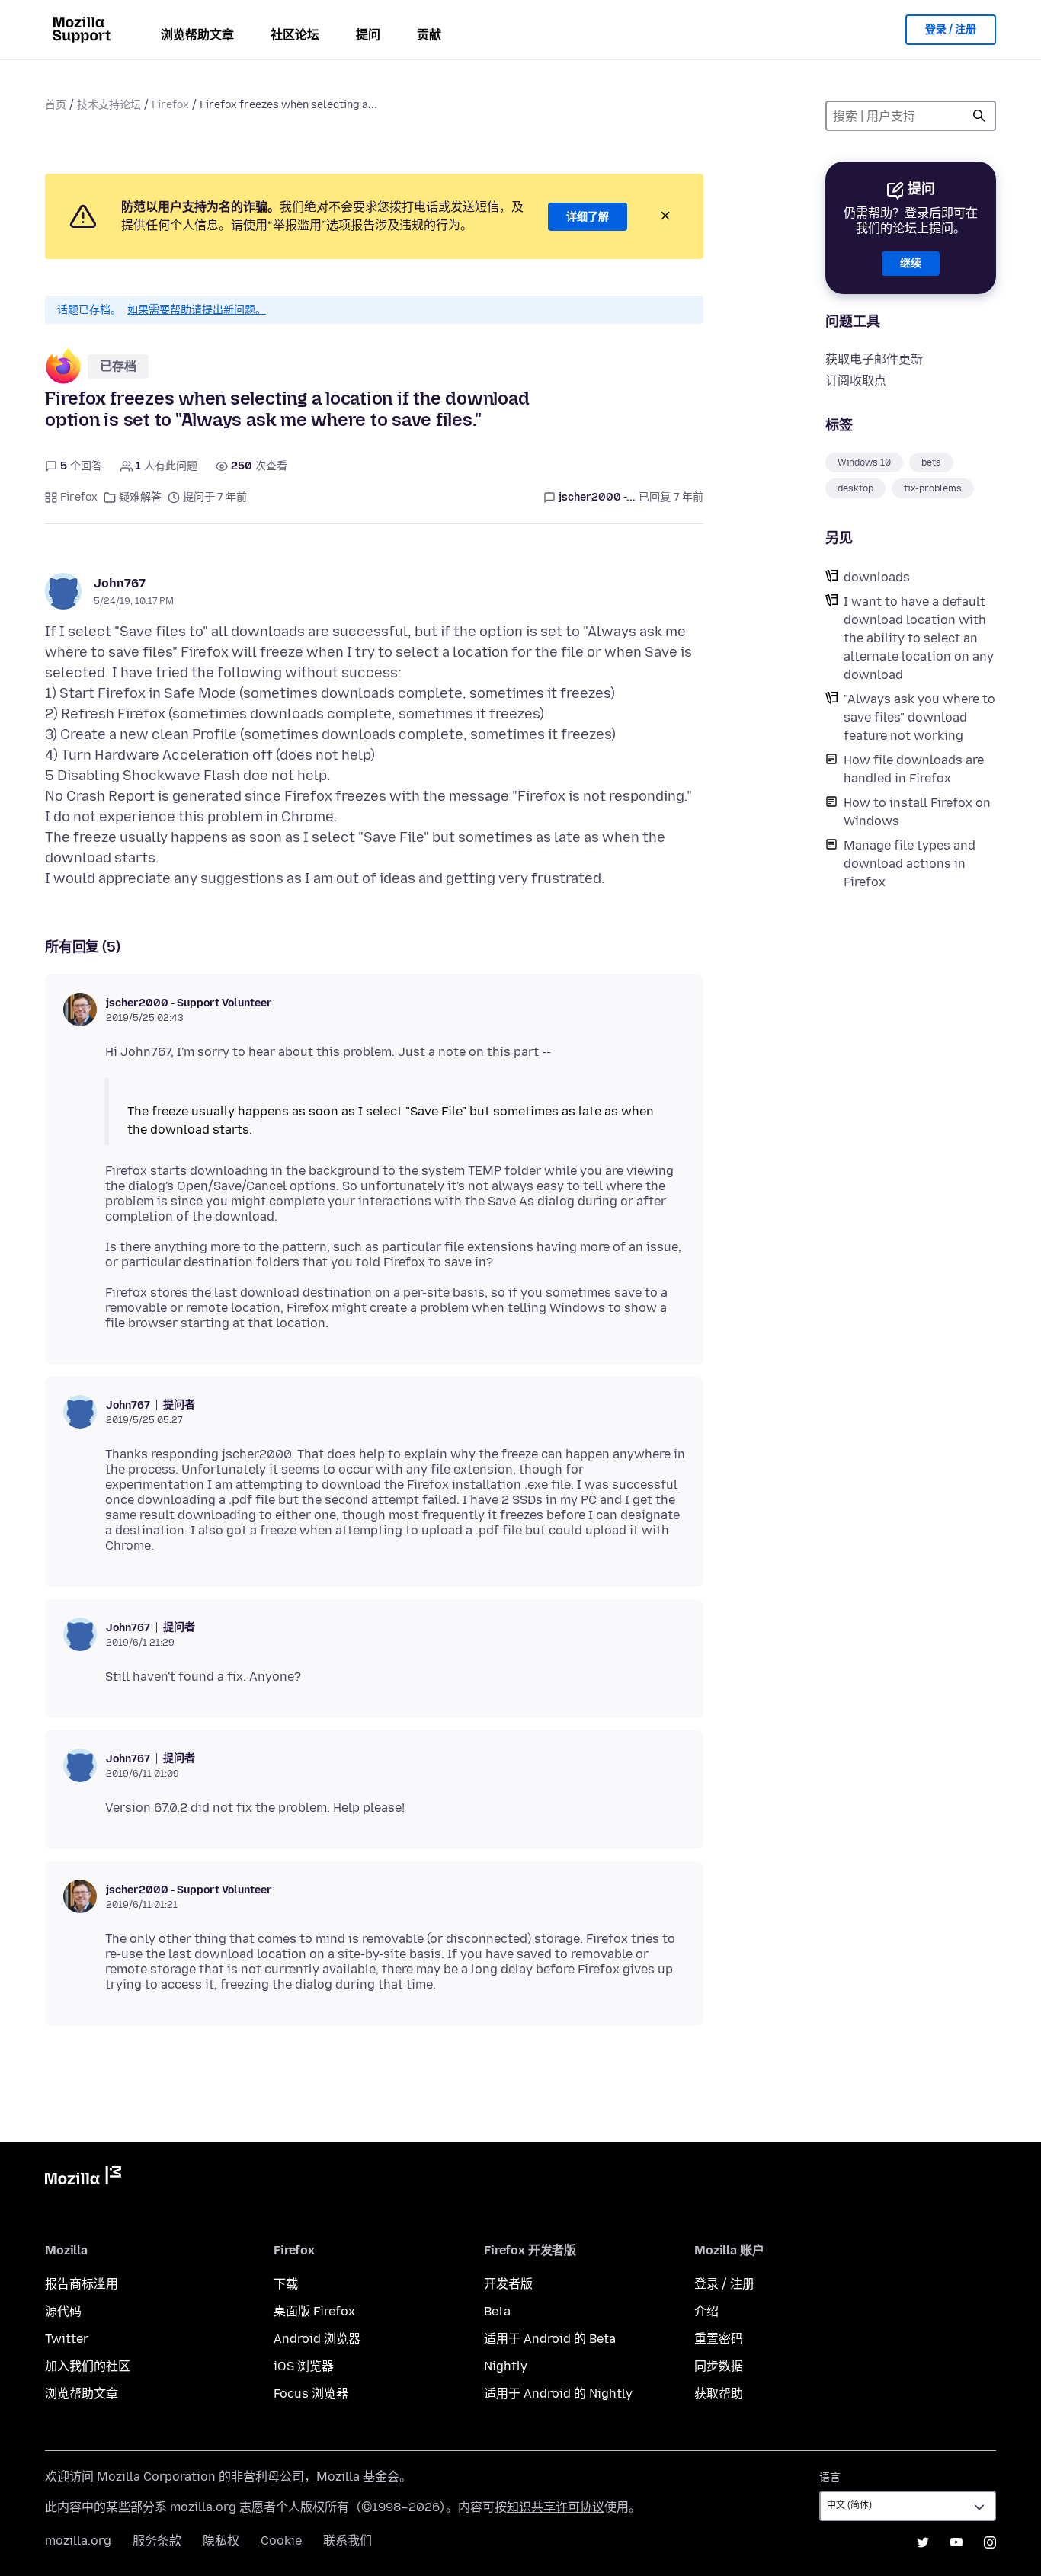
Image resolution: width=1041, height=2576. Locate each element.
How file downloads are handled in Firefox (914, 769)
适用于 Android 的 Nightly (558, 2394)
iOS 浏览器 (304, 2366)
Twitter (67, 2339)
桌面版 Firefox (314, 2311)
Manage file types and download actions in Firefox (910, 864)
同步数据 (719, 2366)
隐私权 (221, 2541)
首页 (56, 105)
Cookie (281, 2541)
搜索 (979, 116)
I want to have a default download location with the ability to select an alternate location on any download (919, 638)
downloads (877, 577)
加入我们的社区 (88, 2366)
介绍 (706, 2311)
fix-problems (933, 488)
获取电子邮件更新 (874, 359)
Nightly (506, 2366)
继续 (911, 263)
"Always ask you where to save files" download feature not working (919, 717)
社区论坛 (295, 35)
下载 (286, 2284)
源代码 (63, 2311)
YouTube (956, 2542)
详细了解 (588, 217)
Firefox (170, 105)
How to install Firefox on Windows (917, 812)
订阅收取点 (856, 381)
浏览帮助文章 (197, 35)
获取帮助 (719, 2394)
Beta (497, 2311)
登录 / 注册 (951, 29)
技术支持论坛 (109, 105)
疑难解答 (140, 497)
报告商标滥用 (82, 2284)
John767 (120, 583)
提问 (368, 35)
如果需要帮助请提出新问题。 (197, 310)
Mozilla (83, 2178)
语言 (830, 2477)
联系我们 (348, 2541)
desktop (855, 488)
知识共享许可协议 (556, 2507)
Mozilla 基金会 (358, 2477)
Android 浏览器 (317, 2339)
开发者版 (508, 2284)
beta (931, 462)
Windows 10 (864, 462)
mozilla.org (78, 2541)
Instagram (990, 2542)
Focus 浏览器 (311, 2394)
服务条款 (157, 2541)
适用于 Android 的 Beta (550, 2339)
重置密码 (719, 2339)
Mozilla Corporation (156, 2477)
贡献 (429, 35)
